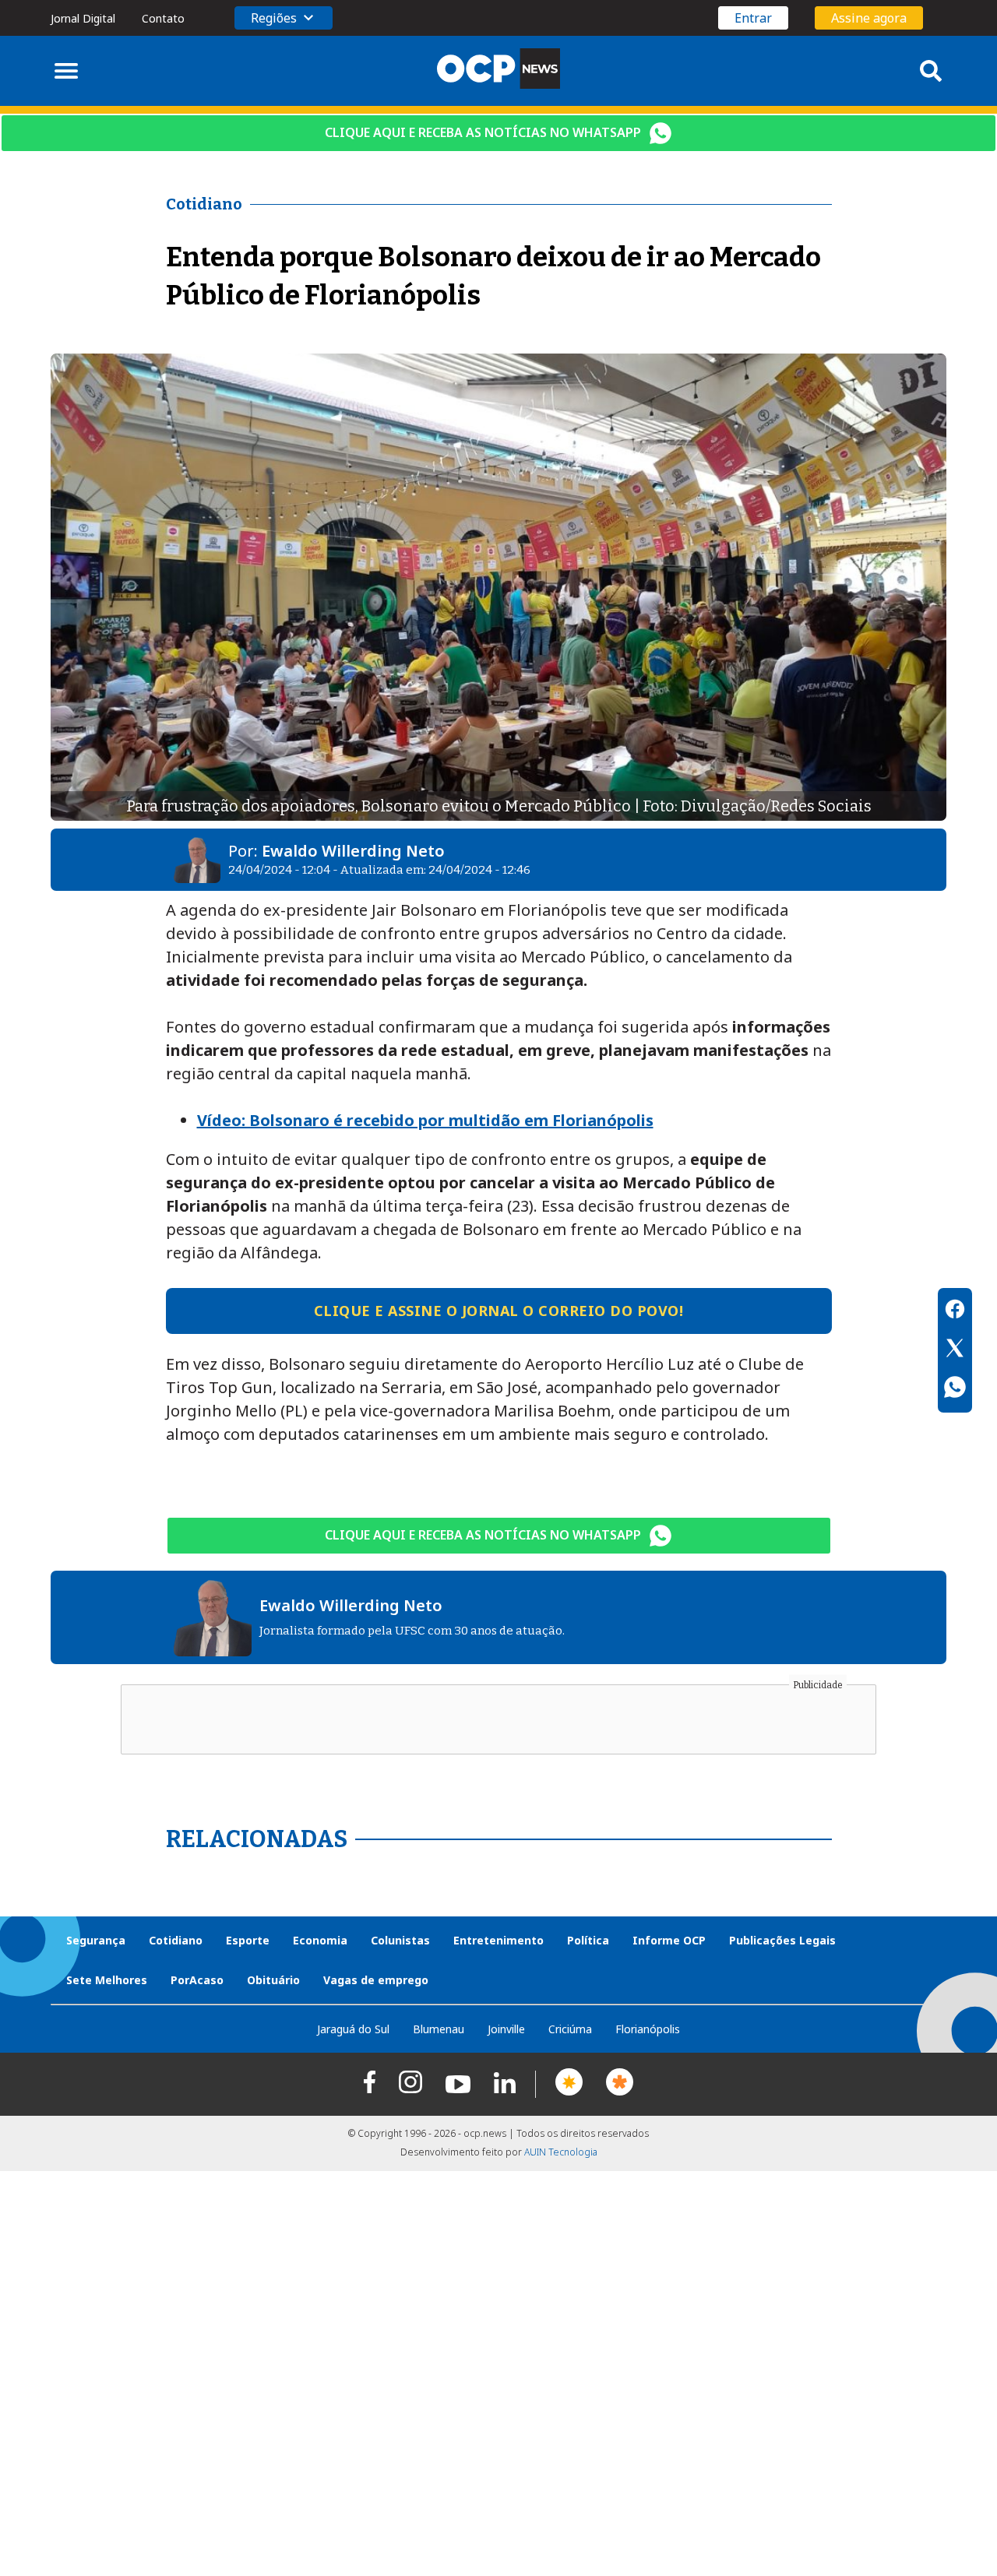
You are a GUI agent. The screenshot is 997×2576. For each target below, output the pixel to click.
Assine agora (869, 18)
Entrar (753, 18)
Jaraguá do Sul (353, 2029)
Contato (163, 18)
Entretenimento (498, 1940)
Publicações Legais (782, 1940)
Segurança (96, 1940)
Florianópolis (648, 2029)
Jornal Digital (83, 18)
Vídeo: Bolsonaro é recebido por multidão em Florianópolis (425, 1120)
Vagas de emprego (376, 1980)
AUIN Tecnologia (561, 2152)
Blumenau (439, 2029)
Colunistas (400, 1940)
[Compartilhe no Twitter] (955, 1350)
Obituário (273, 1980)
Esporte (248, 1940)
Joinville (506, 2029)
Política (588, 1940)
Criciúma (570, 2029)
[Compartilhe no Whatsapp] (955, 1389)
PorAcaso (197, 1980)
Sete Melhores (107, 1980)
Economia (320, 1940)
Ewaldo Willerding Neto (353, 851)
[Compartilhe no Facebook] (955, 1311)
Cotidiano (176, 1940)
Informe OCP (669, 1940)
